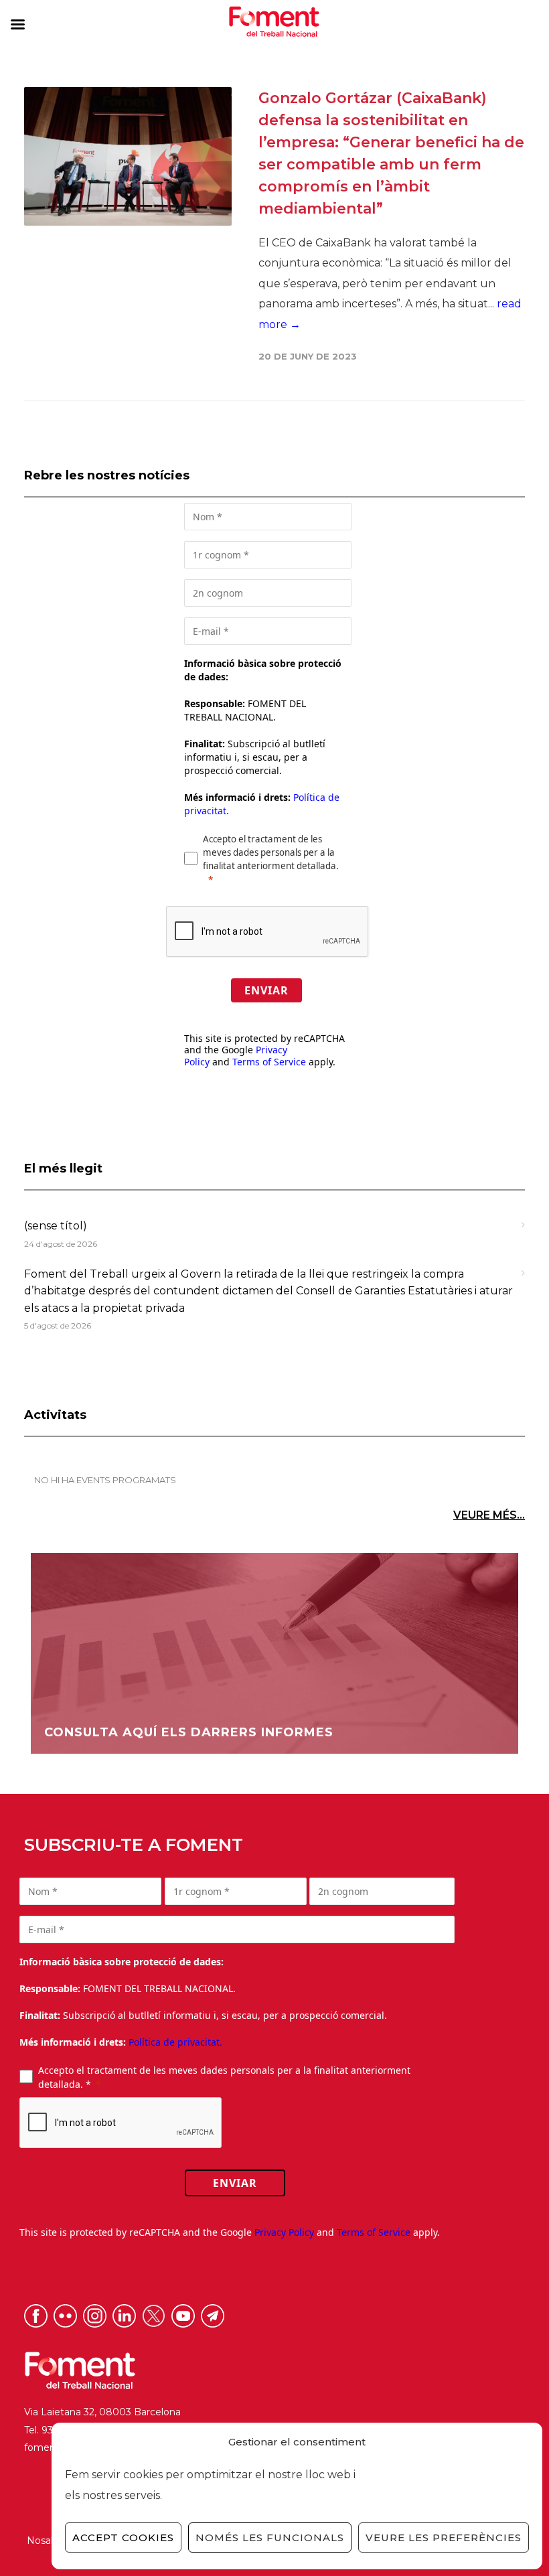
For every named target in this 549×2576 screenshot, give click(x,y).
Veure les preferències (444, 2537)
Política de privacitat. (175, 2042)
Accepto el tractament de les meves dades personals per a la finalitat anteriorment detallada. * (224, 2077)
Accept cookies (123, 2537)
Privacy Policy (284, 2232)
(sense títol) (56, 1226)
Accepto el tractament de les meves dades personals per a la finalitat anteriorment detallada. (271, 852)
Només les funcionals (270, 2537)
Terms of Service (269, 1062)
